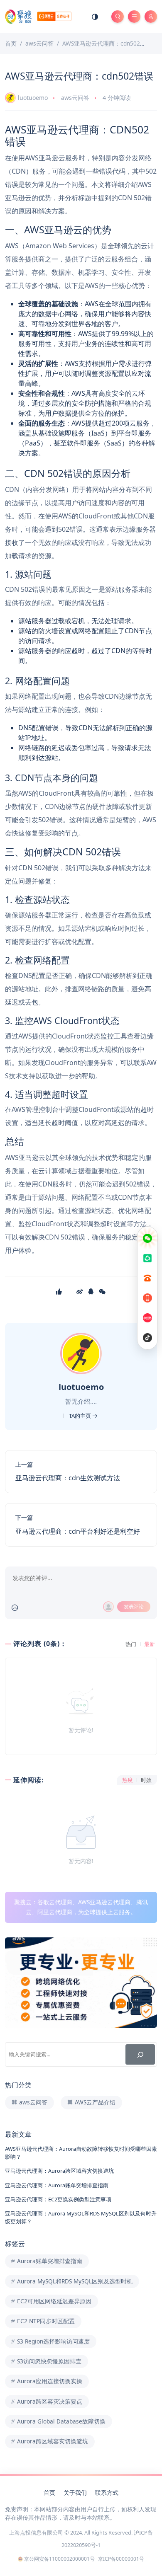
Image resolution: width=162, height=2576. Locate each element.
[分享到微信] (103, 1291)
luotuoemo (33, 98)
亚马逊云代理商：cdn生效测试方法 (68, 1478)
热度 (128, 1780)
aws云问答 (75, 98)
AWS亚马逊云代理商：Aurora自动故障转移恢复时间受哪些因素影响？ (81, 2153)
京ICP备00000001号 (121, 2559)
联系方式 (107, 2492)
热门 (131, 1644)
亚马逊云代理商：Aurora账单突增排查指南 (57, 2185)
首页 (49, 2492)
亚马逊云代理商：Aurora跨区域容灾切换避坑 (59, 2171)
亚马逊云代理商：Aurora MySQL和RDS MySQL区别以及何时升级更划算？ (81, 2217)
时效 (146, 1780)
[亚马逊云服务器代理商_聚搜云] (38, 16)
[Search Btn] (118, 17)
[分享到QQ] (92, 1291)
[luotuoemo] (82, 1353)
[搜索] (140, 2054)
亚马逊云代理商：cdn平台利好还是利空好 (78, 1531)
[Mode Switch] (95, 17)
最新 (150, 1644)
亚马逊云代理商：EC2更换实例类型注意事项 (58, 2199)
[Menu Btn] (134, 17)
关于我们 (75, 2492)
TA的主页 (81, 1416)
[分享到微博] (80, 1291)
